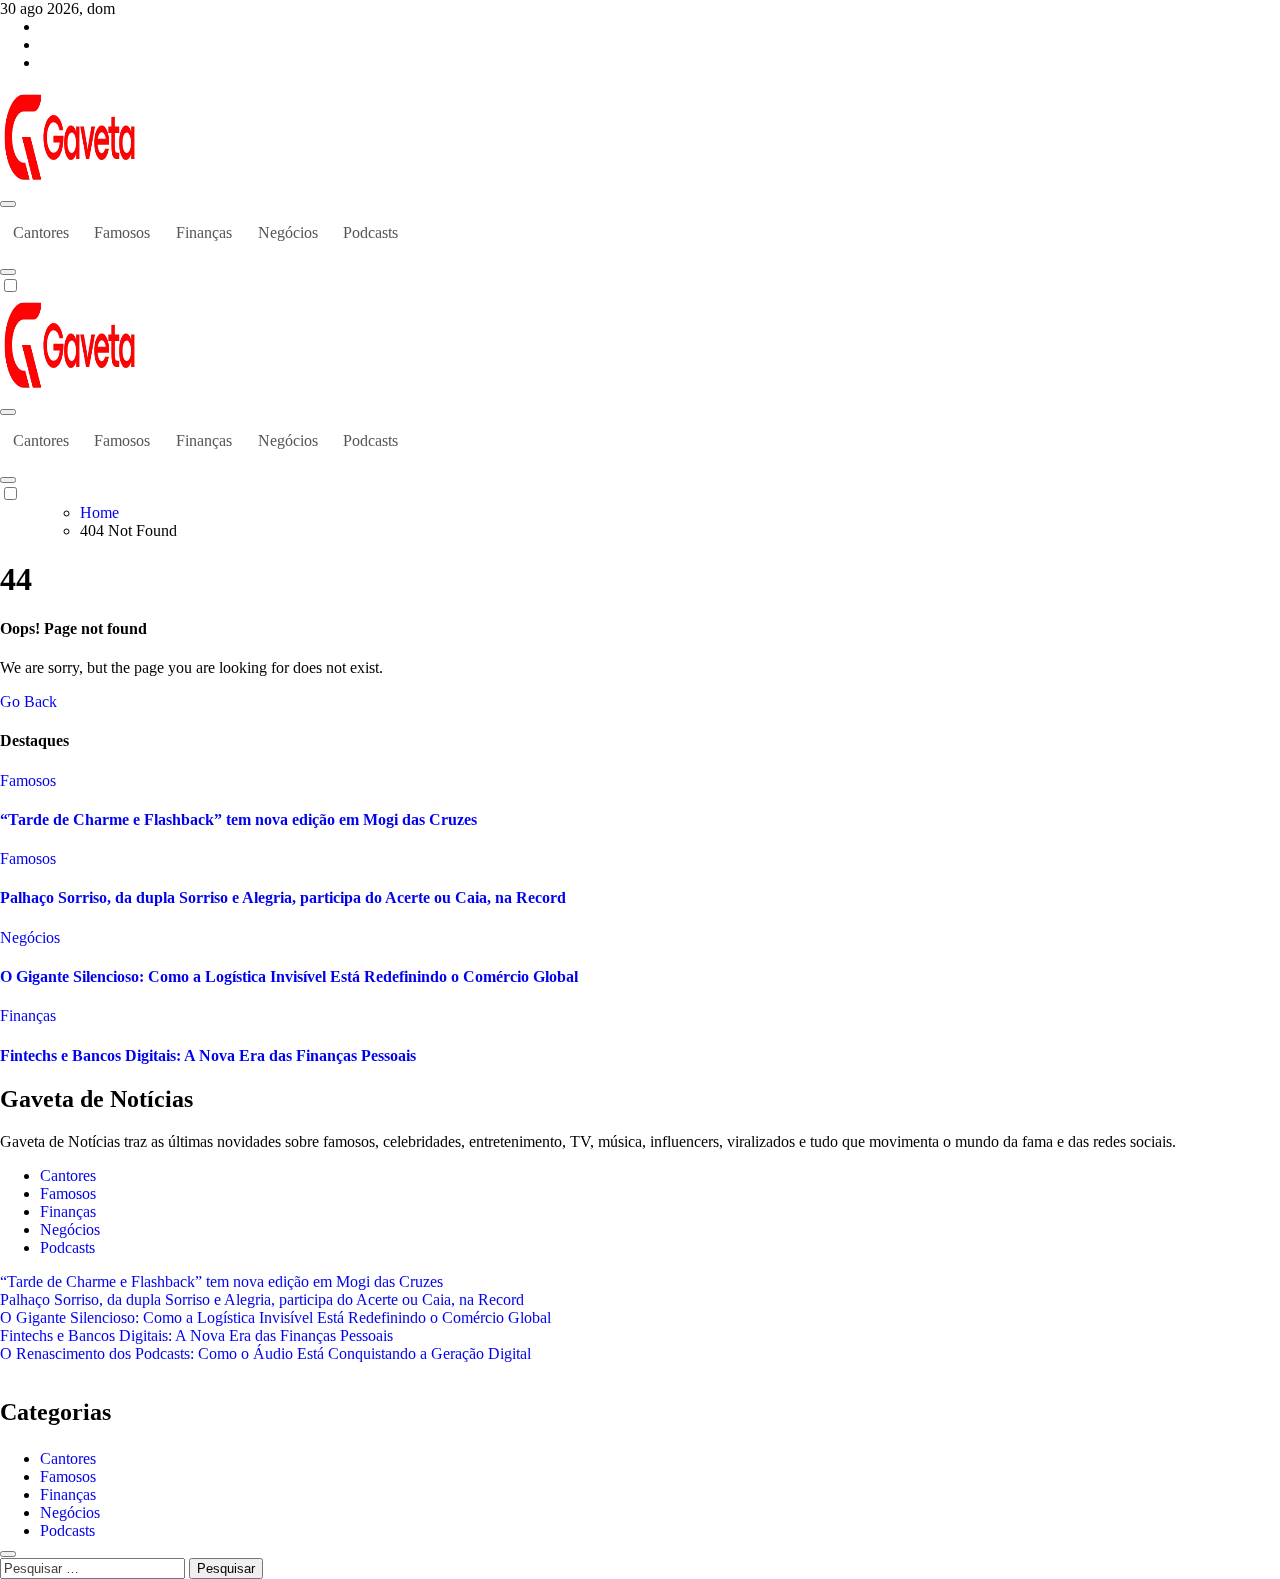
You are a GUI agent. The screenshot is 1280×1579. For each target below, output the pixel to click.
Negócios (288, 232)
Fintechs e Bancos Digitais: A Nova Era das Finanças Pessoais (208, 1055)
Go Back (28, 701)
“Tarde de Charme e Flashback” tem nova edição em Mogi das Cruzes (238, 819)
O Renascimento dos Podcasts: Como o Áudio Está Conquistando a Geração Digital (265, 1353)
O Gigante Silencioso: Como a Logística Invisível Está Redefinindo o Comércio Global (289, 976)
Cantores (41, 232)
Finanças (204, 232)
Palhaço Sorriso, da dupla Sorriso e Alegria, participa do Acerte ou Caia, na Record (283, 897)
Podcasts (370, 232)
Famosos (122, 232)
